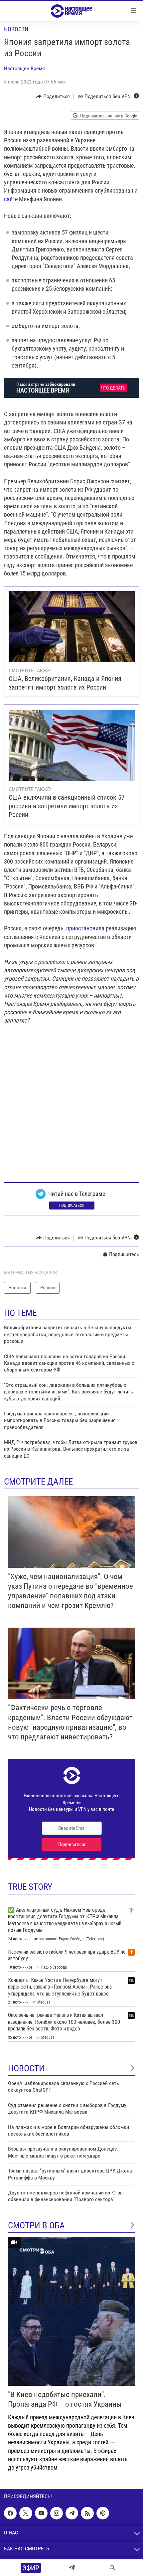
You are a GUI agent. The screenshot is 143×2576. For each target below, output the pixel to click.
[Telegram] (72, 2568)
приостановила (85, 928)
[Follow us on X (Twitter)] (26, 2513)
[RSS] (87, 2513)
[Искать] (112, 2568)
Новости (16, 29)
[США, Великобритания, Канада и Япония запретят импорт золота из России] (72, 627)
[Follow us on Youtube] (41, 2513)
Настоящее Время (24, 68)
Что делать (113, 388)
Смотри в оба (36, 2225)
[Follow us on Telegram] (72, 2513)
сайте (11, 199)
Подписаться (72, 1206)
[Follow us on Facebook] (10, 2513)
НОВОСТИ (26, 2068)
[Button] (53, 96)
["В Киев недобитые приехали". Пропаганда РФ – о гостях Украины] (71, 2311)
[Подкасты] (103, 2513)
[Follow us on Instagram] (57, 2513)
